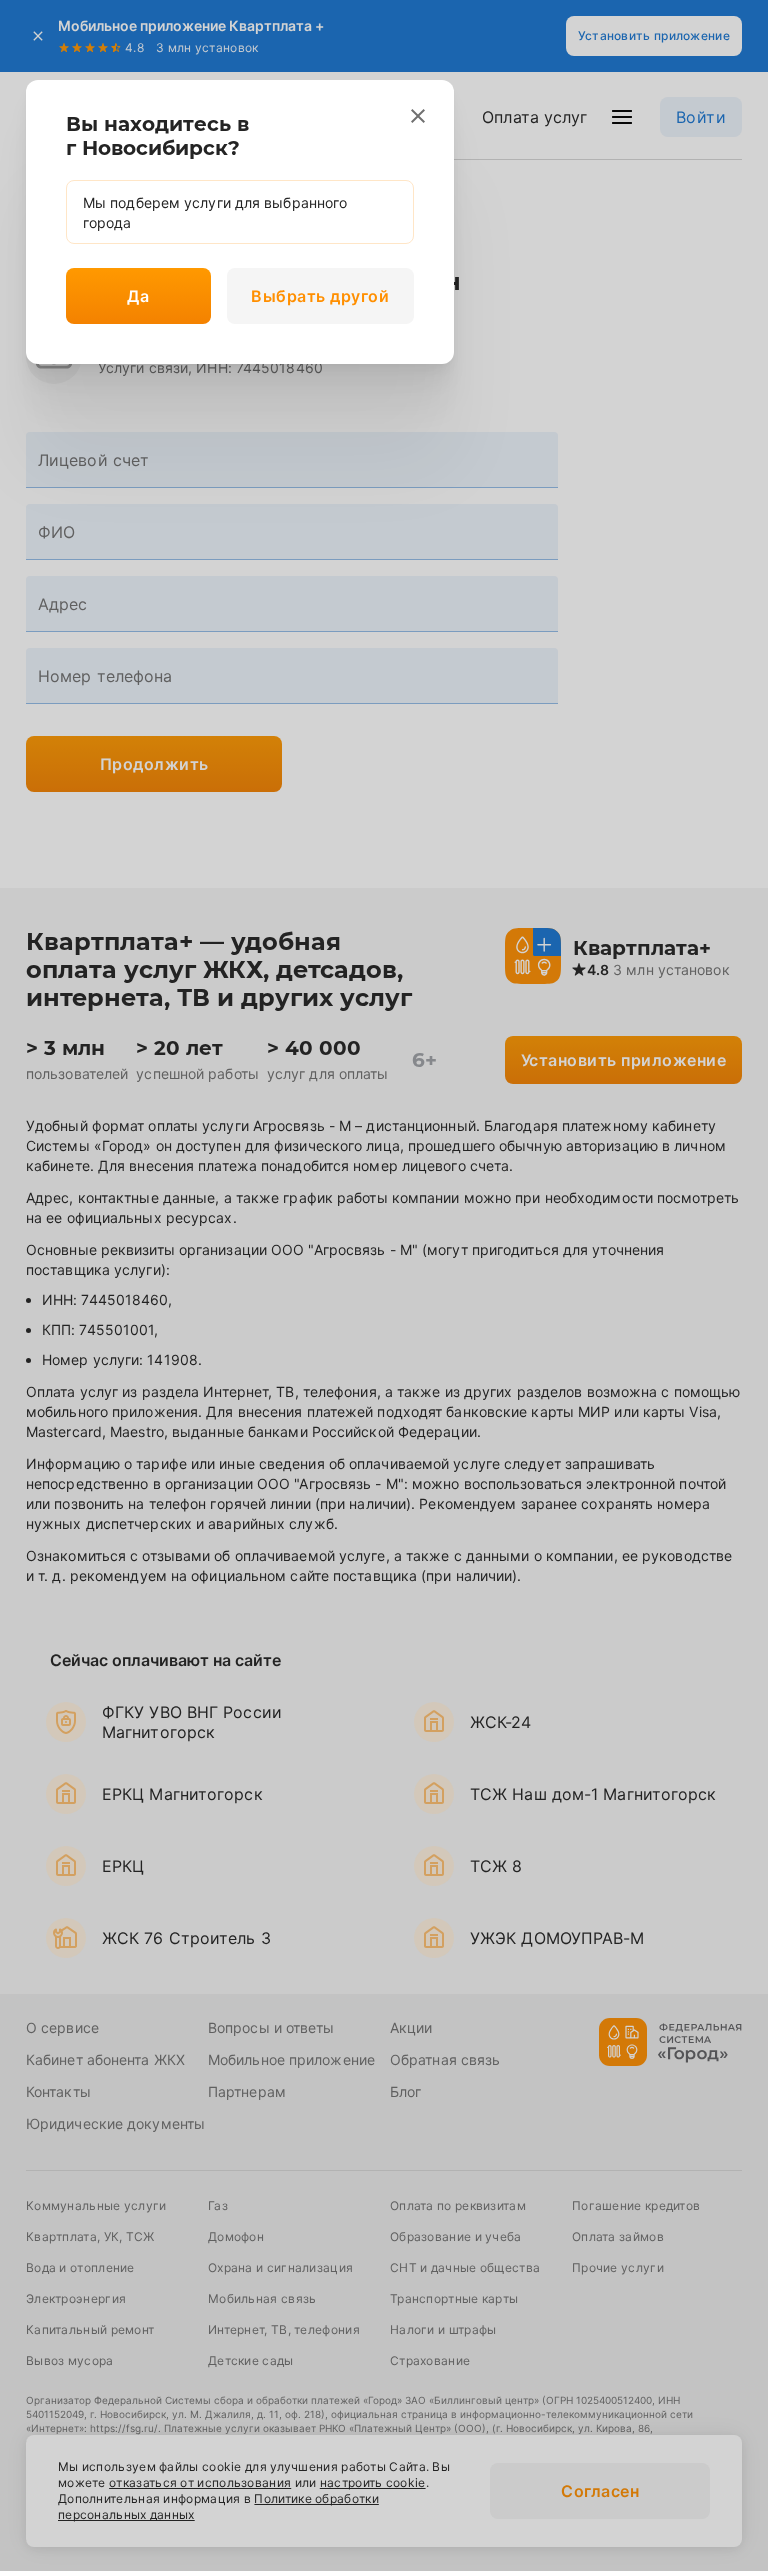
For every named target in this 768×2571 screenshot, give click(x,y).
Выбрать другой (320, 296)
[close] (418, 116)
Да (138, 296)
